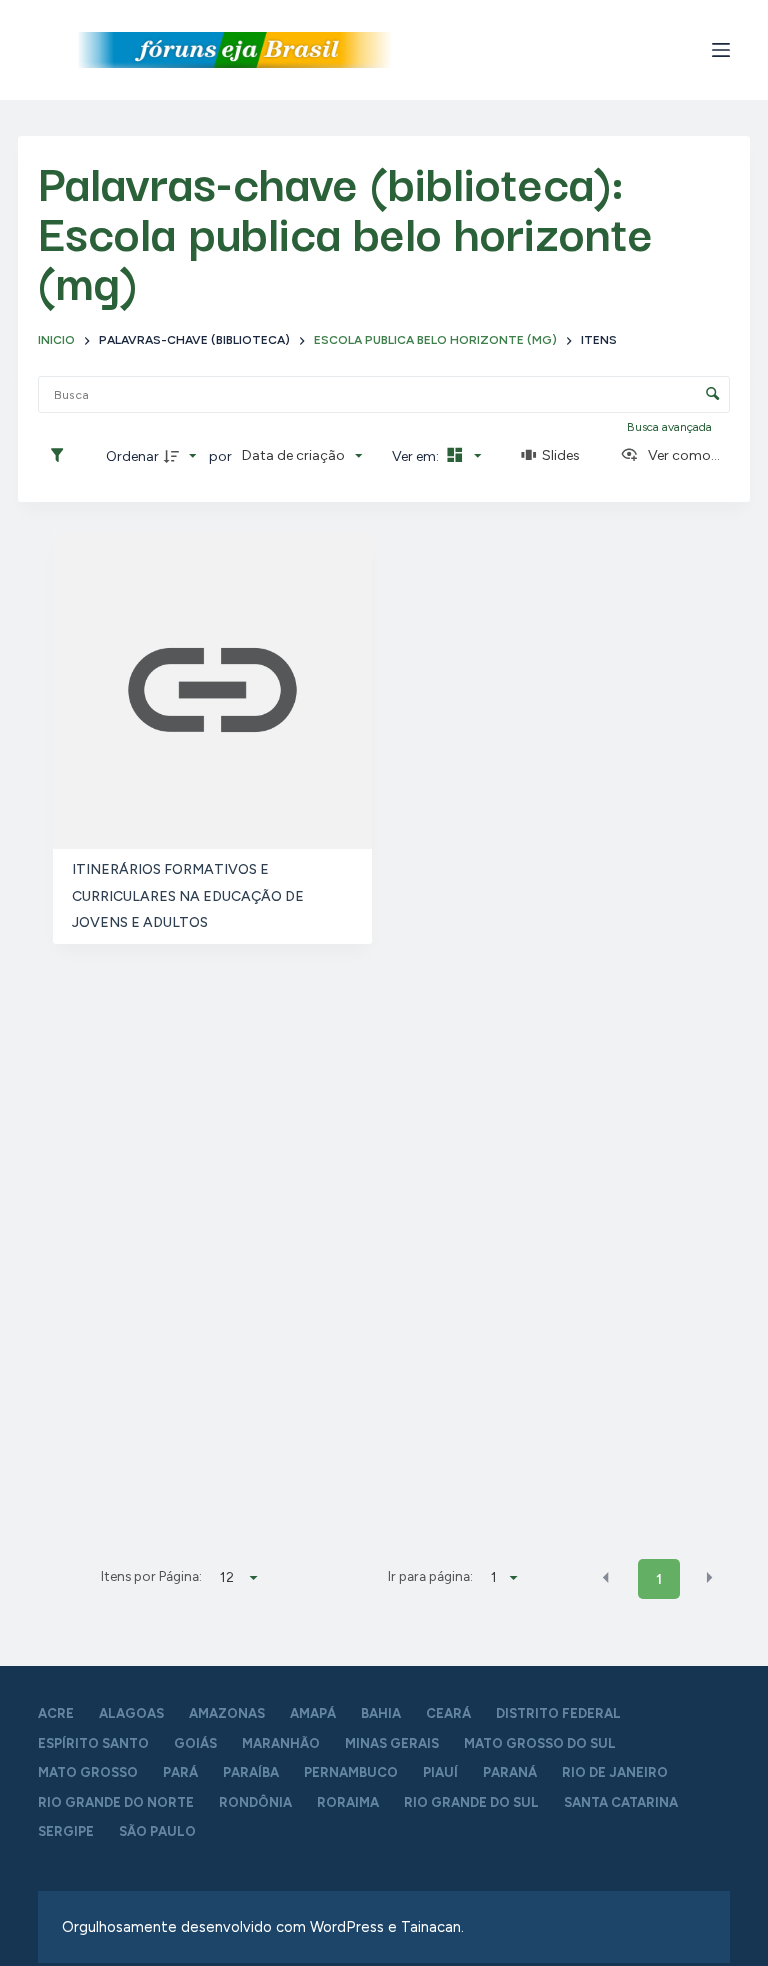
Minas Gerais (392, 1743)
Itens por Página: (151, 1576)
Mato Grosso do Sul (540, 1743)
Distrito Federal (558, 1713)
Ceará (448, 1713)
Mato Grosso (88, 1772)
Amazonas (227, 1713)
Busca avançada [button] (671, 427)
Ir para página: (430, 1576)
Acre (56, 1713)
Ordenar (132, 456)
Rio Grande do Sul (471, 1802)
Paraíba (251, 1772)
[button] (606, 1578)
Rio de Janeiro (615, 1772)
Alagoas (131, 1713)
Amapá (313, 1713)
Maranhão (281, 1743)
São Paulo (157, 1831)
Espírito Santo (93, 1743)
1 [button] (659, 1579)
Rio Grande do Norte (116, 1802)
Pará (180, 1772)
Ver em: (417, 456)
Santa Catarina (621, 1802)
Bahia (381, 1713)
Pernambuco (351, 1772)
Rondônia (255, 1802)
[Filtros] (62, 456)
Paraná (510, 1772)
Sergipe (66, 1831)
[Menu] (721, 50)
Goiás (195, 1743)
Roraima (348, 1802)
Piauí (440, 1772)
